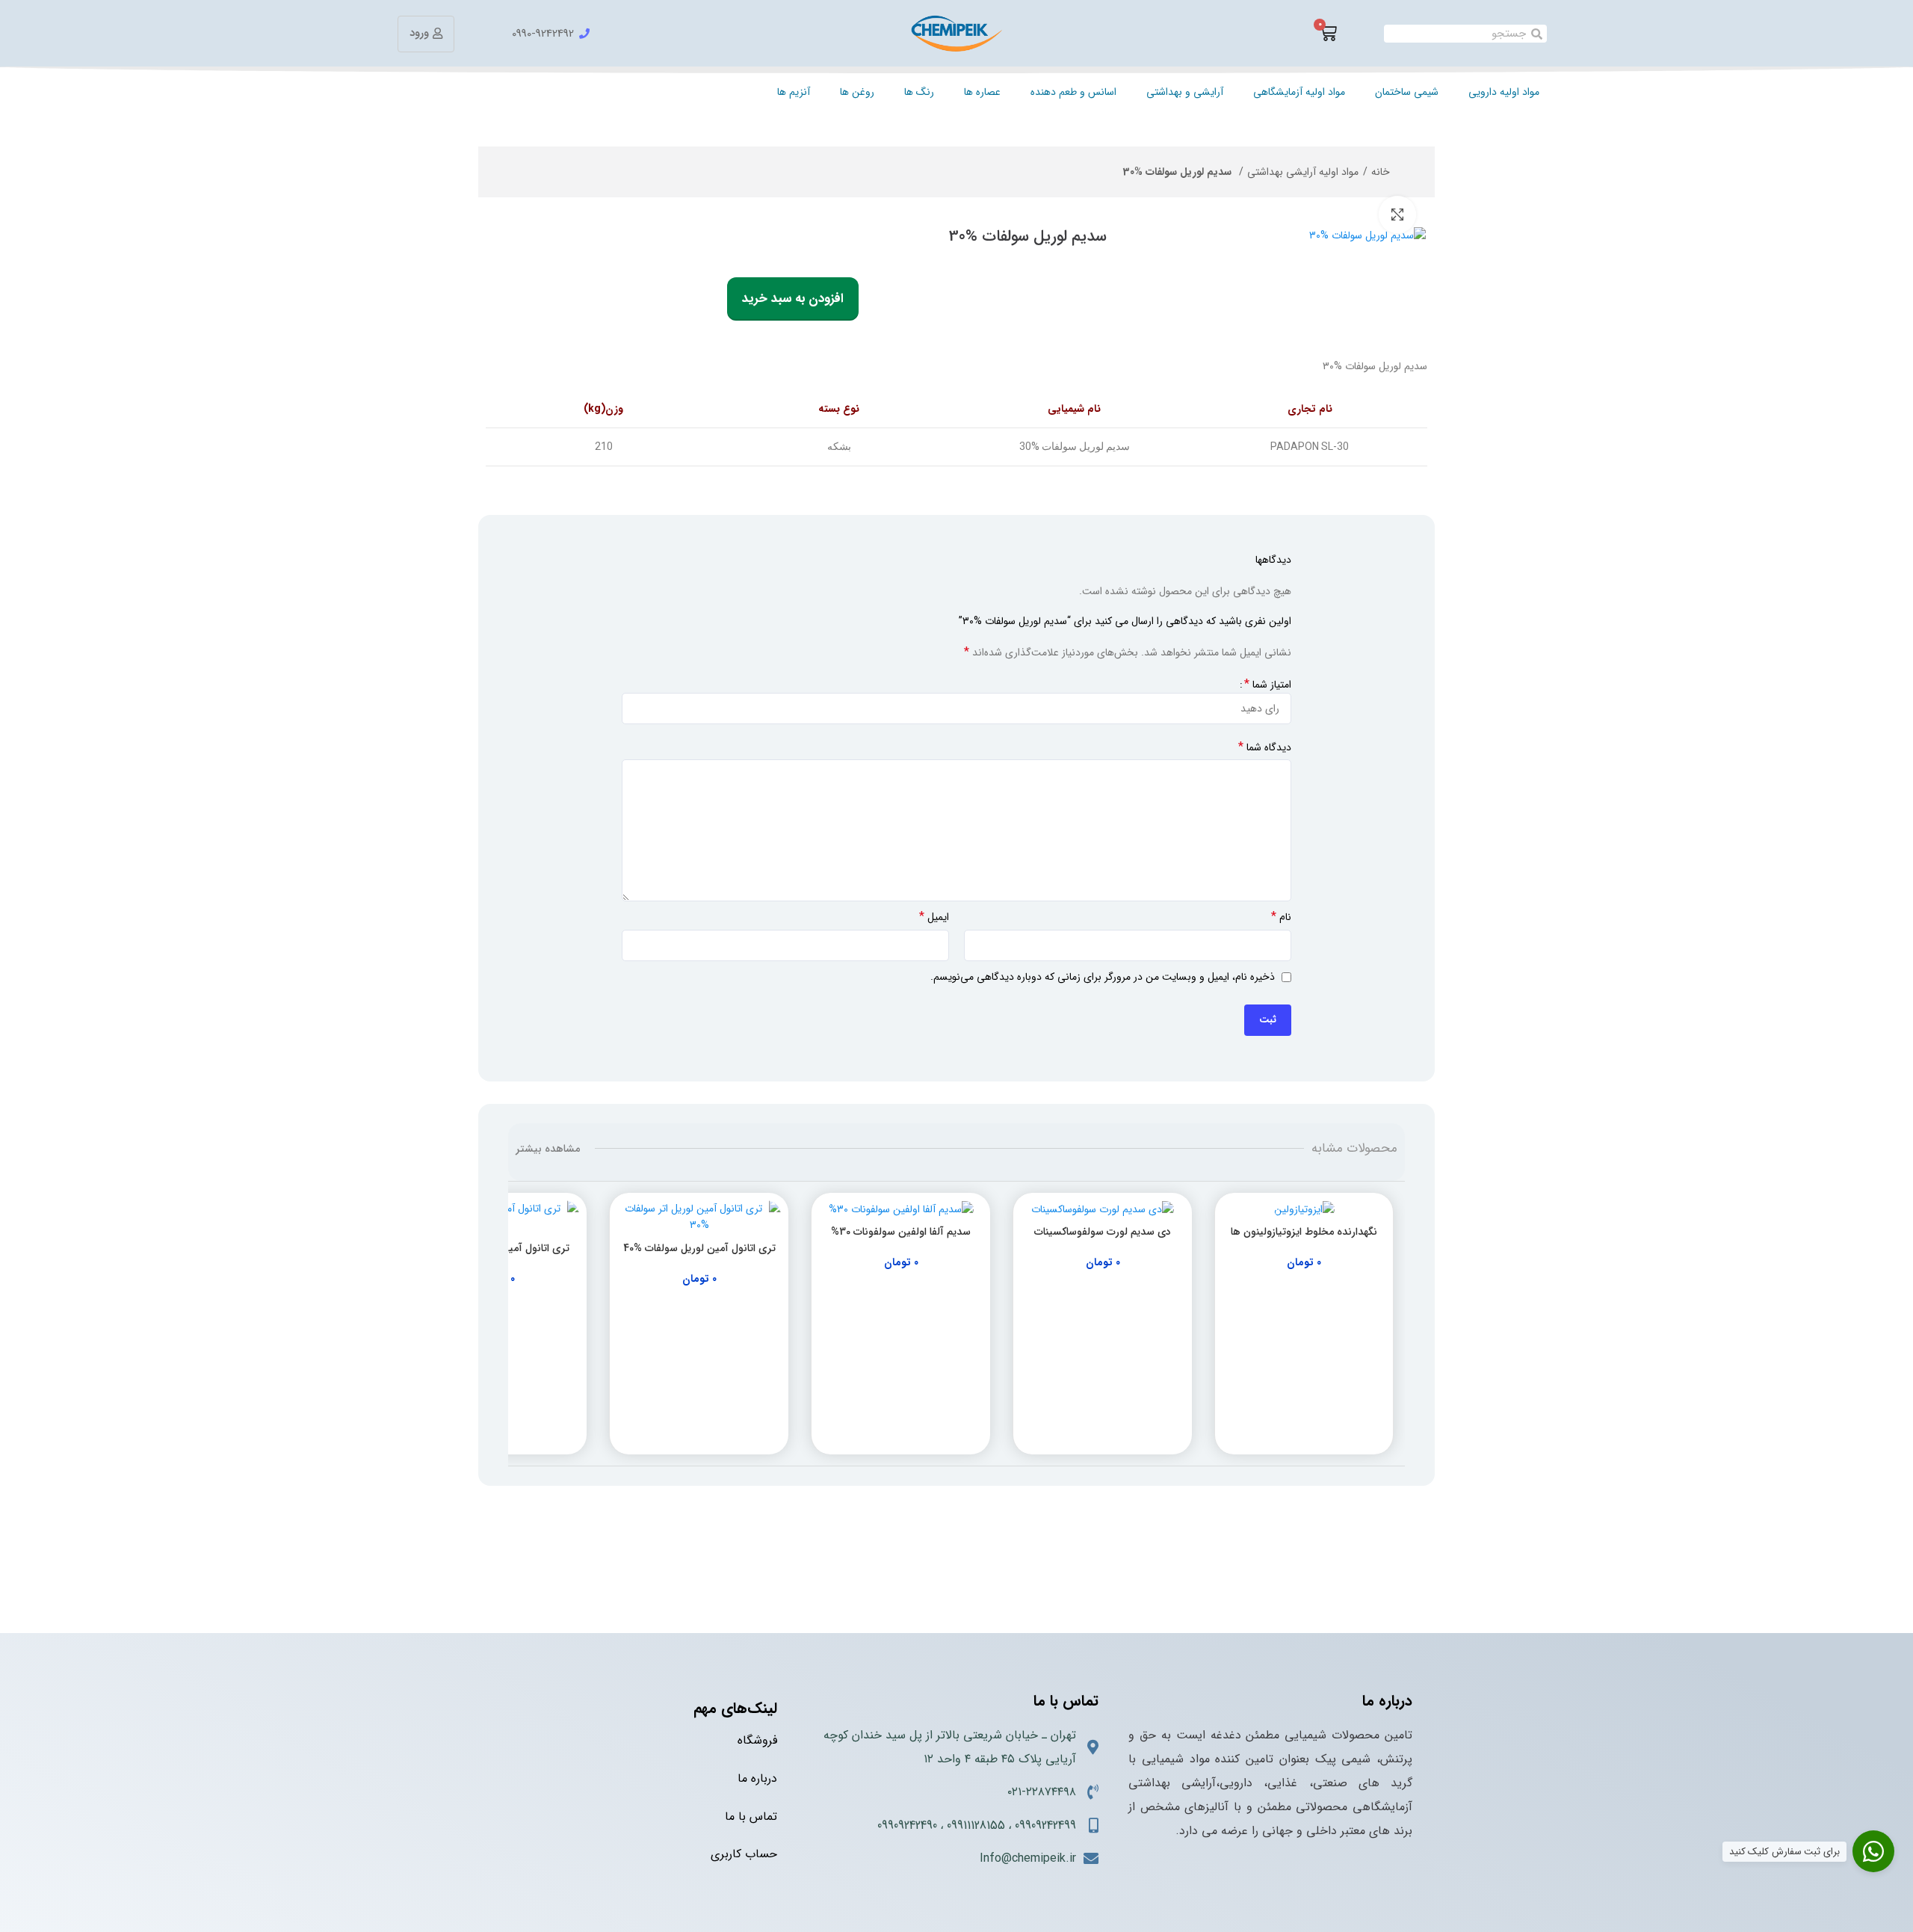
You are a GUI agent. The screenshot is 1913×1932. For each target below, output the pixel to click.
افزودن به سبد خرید (793, 299)
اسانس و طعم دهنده (1073, 92)
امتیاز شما (1268, 685)
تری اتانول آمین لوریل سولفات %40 (699, 1248)
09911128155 (976, 1825)
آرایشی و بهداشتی (1185, 92)
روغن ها (857, 92)
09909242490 (907, 1825)
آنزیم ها (794, 92)
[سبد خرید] (1328, 34)
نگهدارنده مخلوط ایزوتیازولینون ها (1304, 1232)
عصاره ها (982, 92)
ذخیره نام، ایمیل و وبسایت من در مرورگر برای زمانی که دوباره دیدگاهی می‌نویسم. (1103, 977)
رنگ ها (919, 92)
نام (1281, 917)
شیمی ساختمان (1407, 92)
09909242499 (1045, 1825)
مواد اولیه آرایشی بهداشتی (1303, 172)
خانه (1381, 172)
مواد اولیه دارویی (1504, 92)
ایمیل (934, 917)
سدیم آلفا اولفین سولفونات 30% (901, 1232)
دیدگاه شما (1265, 747)
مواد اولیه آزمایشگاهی (1299, 92)
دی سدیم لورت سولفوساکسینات (1103, 1232)
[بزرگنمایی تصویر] (1397, 215)
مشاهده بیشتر (548, 1149)
